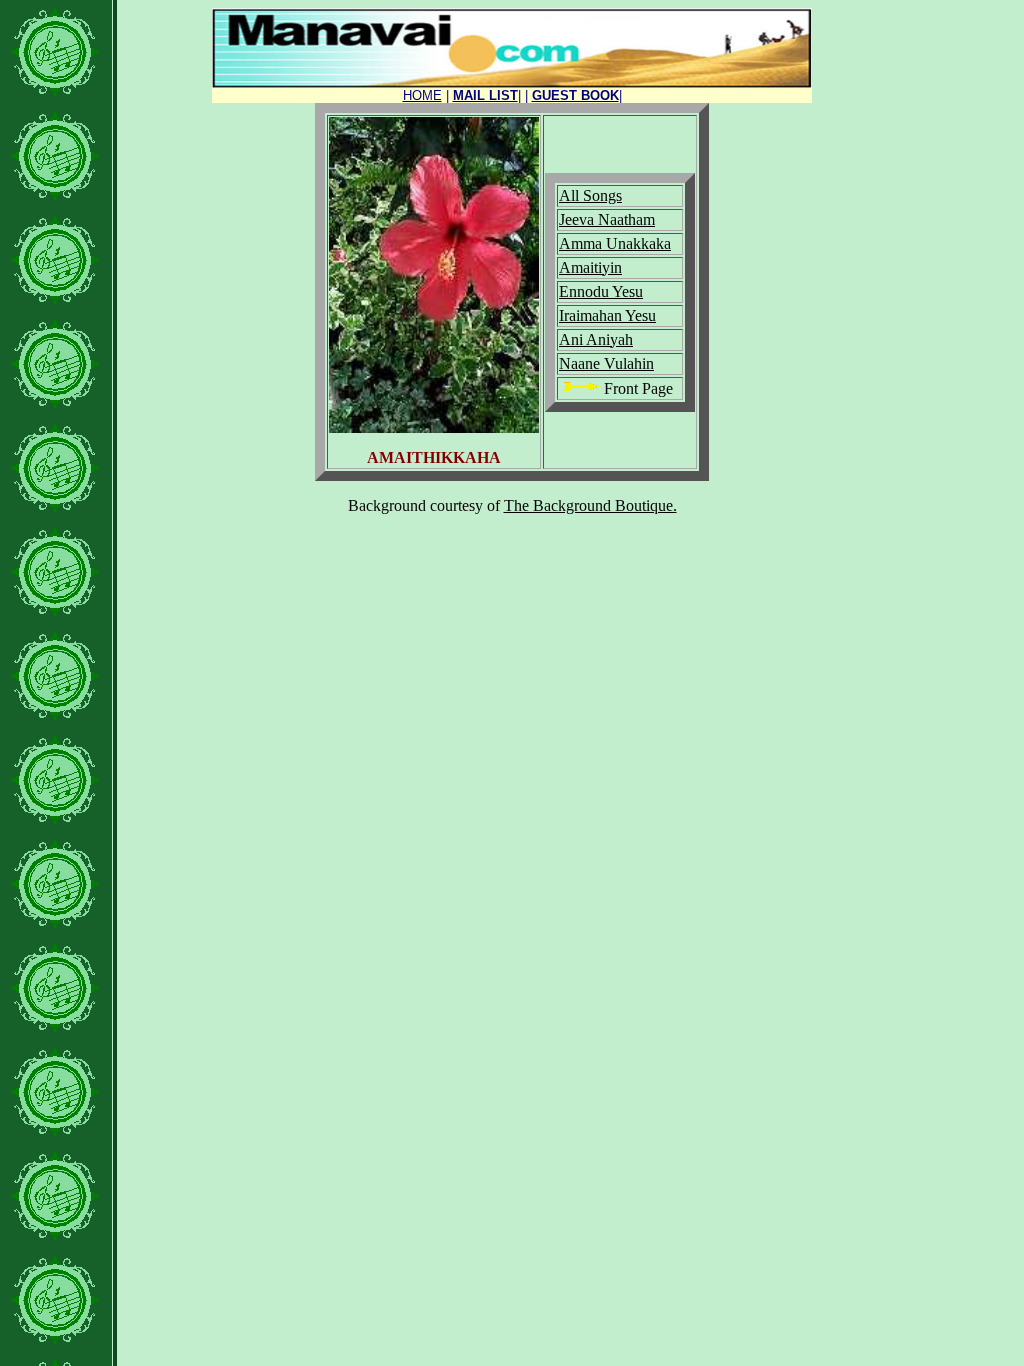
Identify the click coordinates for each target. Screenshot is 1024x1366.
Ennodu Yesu (601, 291)
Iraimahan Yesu (607, 315)
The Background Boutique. (590, 505)
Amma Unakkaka (615, 243)
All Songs (590, 195)
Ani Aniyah (596, 339)
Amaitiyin (590, 267)
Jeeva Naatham (607, 219)
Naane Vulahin (606, 363)
